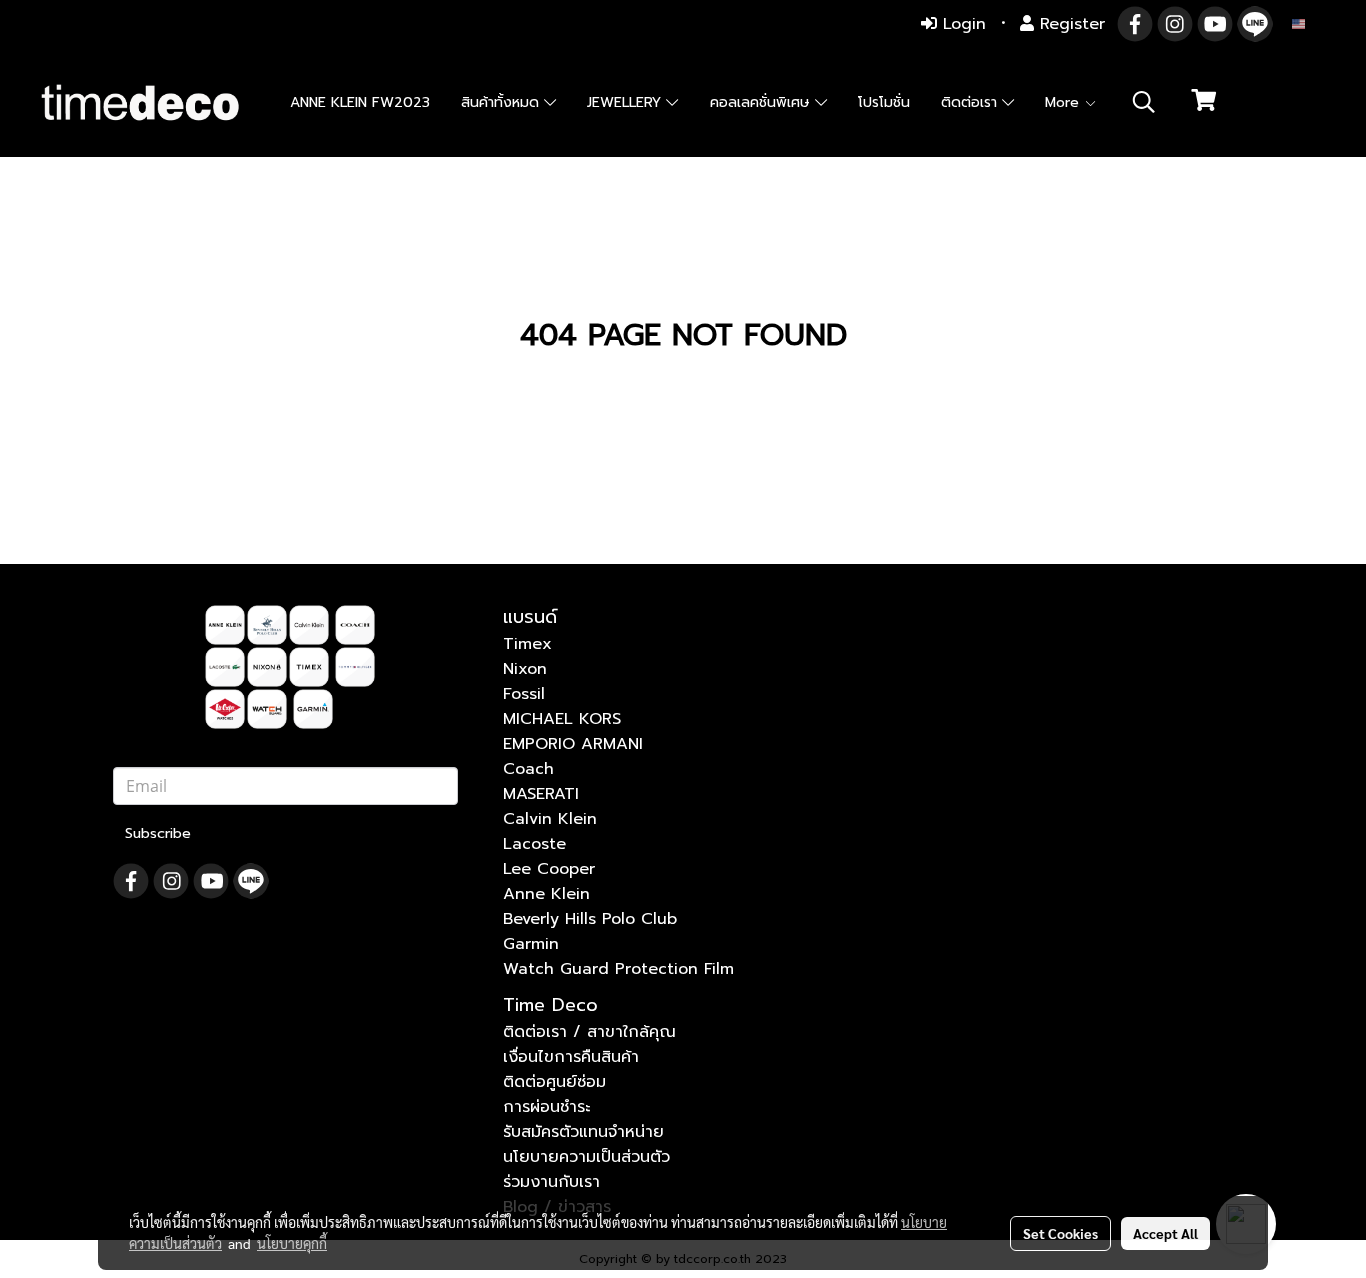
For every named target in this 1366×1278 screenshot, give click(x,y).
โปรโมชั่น (884, 102)
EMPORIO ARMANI (573, 744)
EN (1316, 23)
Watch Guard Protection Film (618, 969)
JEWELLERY (626, 102)
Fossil (524, 694)
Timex (527, 644)
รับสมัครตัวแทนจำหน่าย (583, 1132)
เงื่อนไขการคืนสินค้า (571, 1057)
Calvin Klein (550, 819)
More (1064, 102)
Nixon (525, 669)
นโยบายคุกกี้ (292, 1243)
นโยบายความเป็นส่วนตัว (586, 1157)
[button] (1144, 102)
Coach (528, 769)
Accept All (1165, 1233)
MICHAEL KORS (562, 719)
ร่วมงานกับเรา (551, 1182)
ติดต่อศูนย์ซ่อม (554, 1082)
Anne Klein (546, 894)
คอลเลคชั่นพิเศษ (762, 102)
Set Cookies (1060, 1233)
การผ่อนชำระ (546, 1107)
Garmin (531, 944)
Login (961, 24)
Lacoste (534, 844)
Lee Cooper (549, 869)
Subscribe (158, 833)
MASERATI (541, 794)
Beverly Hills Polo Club (590, 919)
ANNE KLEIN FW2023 (360, 102)
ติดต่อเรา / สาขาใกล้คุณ (589, 1032)
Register (1069, 24)
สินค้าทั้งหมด (502, 102)
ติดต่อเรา (971, 102)
